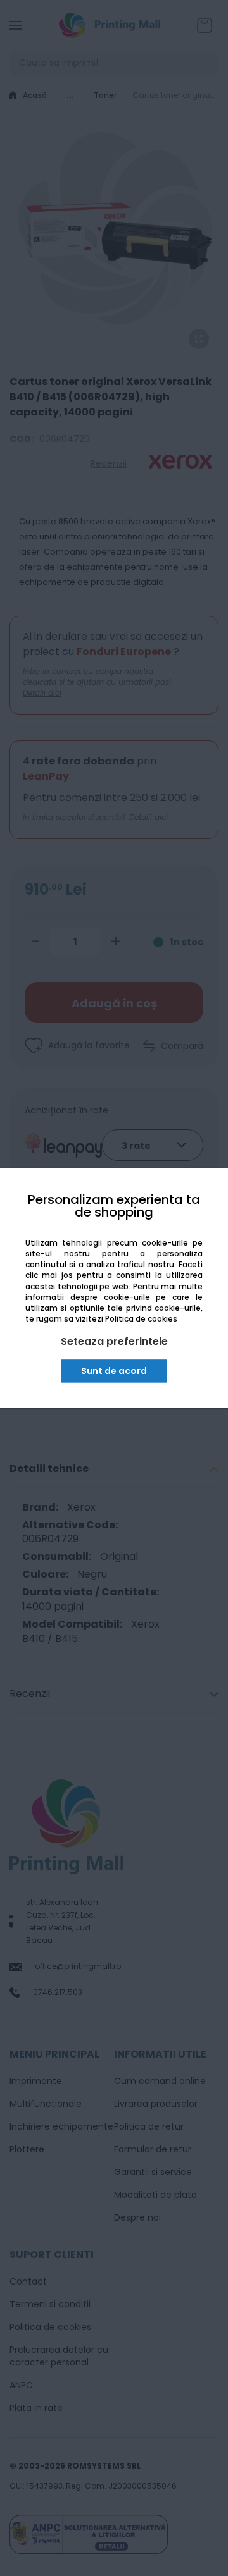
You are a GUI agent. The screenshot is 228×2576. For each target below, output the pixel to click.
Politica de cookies (141, 1319)
